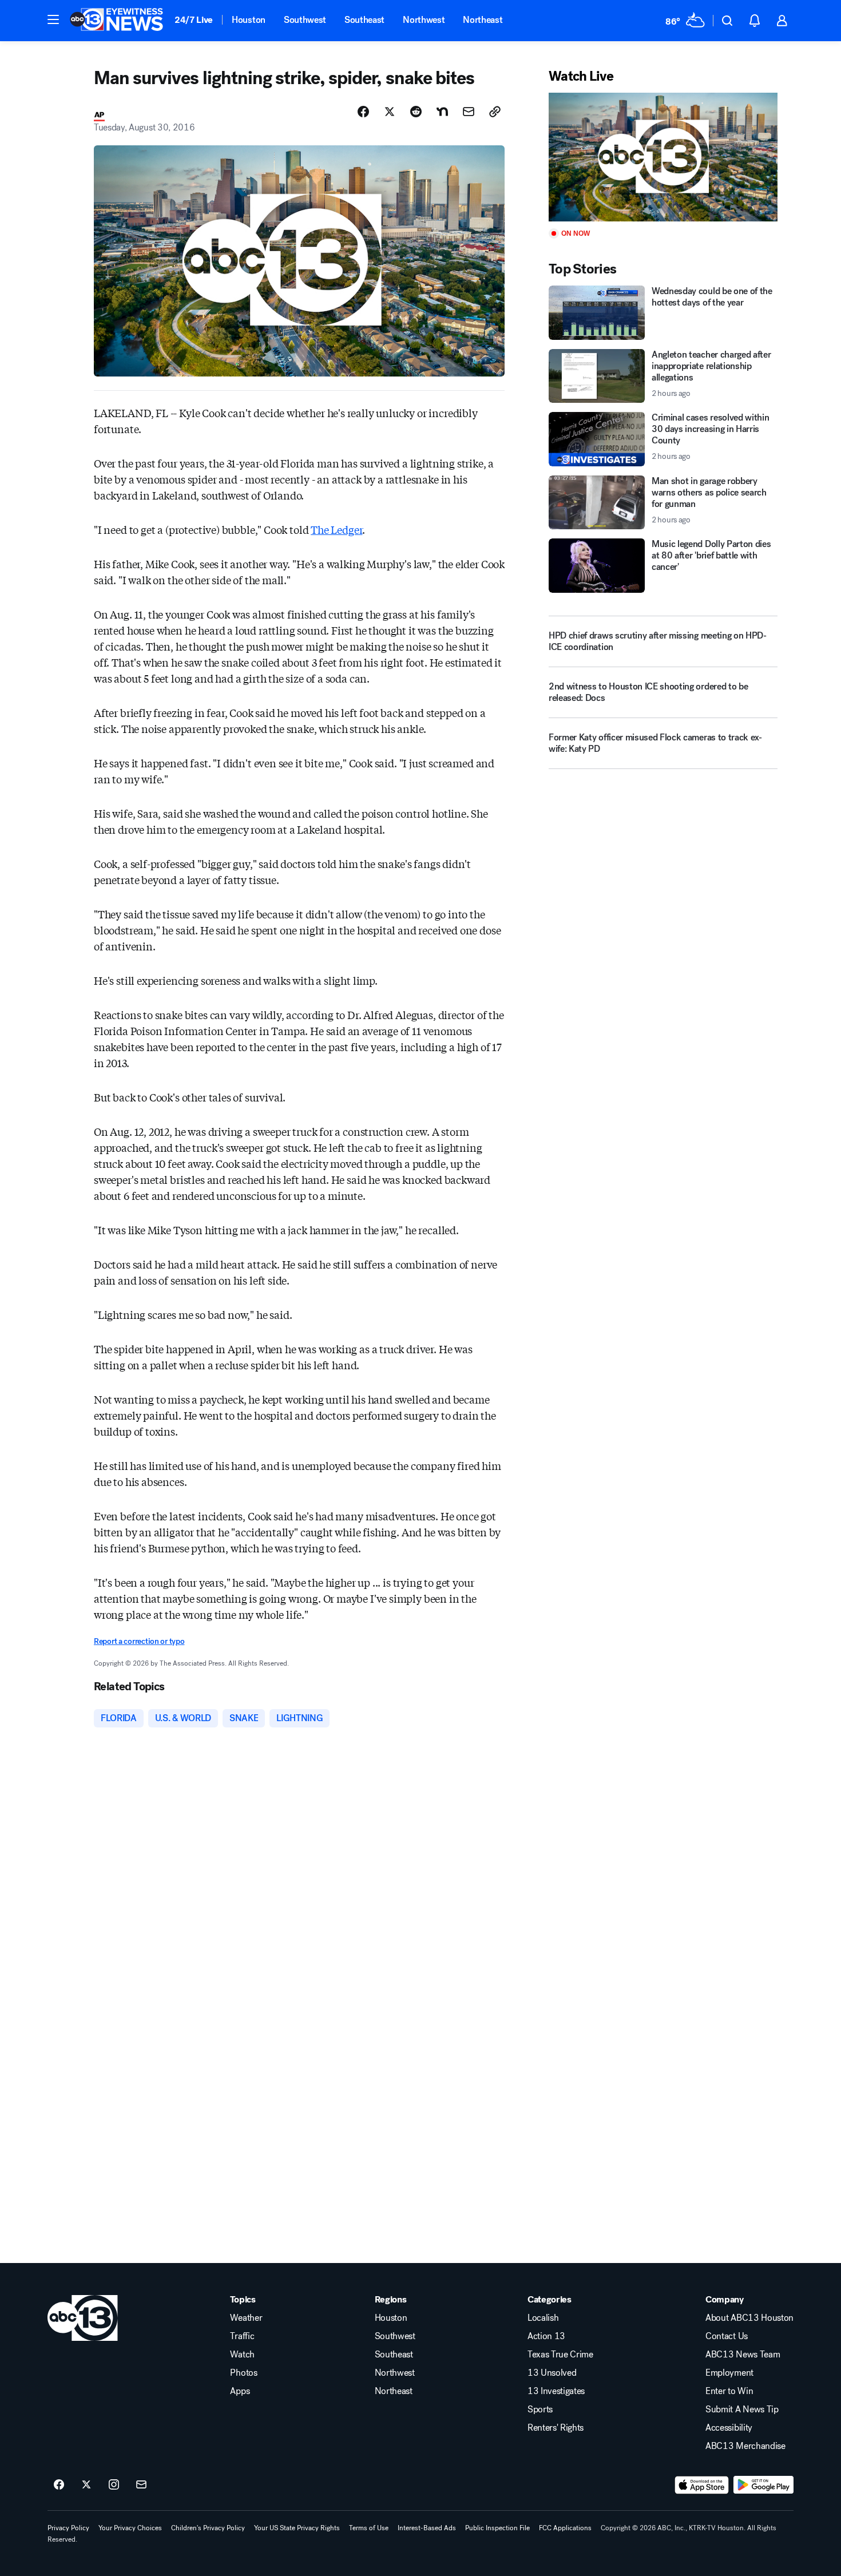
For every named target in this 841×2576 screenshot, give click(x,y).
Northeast (483, 20)
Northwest (424, 20)
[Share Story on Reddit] (416, 112)
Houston (249, 20)
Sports (540, 2409)
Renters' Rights (556, 2428)
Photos (243, 2373)
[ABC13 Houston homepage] (116, 21)
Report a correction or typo (139, 1641)
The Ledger (336, 529)
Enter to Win (729, 2391)
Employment (729, 2373)
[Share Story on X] (390, 112)
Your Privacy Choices (130, 2528)
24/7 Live (194, 20)
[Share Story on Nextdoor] (442, 112)
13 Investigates (556, 2391)
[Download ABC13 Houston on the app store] (702, 2485)
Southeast (364, 20)
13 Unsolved (552, 2373)
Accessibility (729, 2428)
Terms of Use (369, 2528)
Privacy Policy (68, 2528)
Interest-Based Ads (427, 2528)
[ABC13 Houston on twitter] (86, 2485)
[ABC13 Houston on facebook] (59, 2485)
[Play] (663, 157)
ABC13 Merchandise (745, 2446)
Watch (242, 2355)
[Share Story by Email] (469, 112)
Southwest (305, 20)
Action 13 (546, 2336)
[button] (53, 19)
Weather (246, 2318)
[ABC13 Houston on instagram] (114, 2485)
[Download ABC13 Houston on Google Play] (763, 2485)
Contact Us (727, 2336)
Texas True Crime (560, 2355)
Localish (543, 2318)
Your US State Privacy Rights (297, 2528)
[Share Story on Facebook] (363, 112)
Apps (240, 2391)
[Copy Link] (495, 112)
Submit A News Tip (742, 2409)
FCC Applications (565, 2528)
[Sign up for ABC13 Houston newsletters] (141, 2485)
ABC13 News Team (743, 2355)
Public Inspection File (497, 2528)
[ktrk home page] (83, 2318)
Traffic (242, 2336)
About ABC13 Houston (749, 2318)
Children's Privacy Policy (208, 2528)
